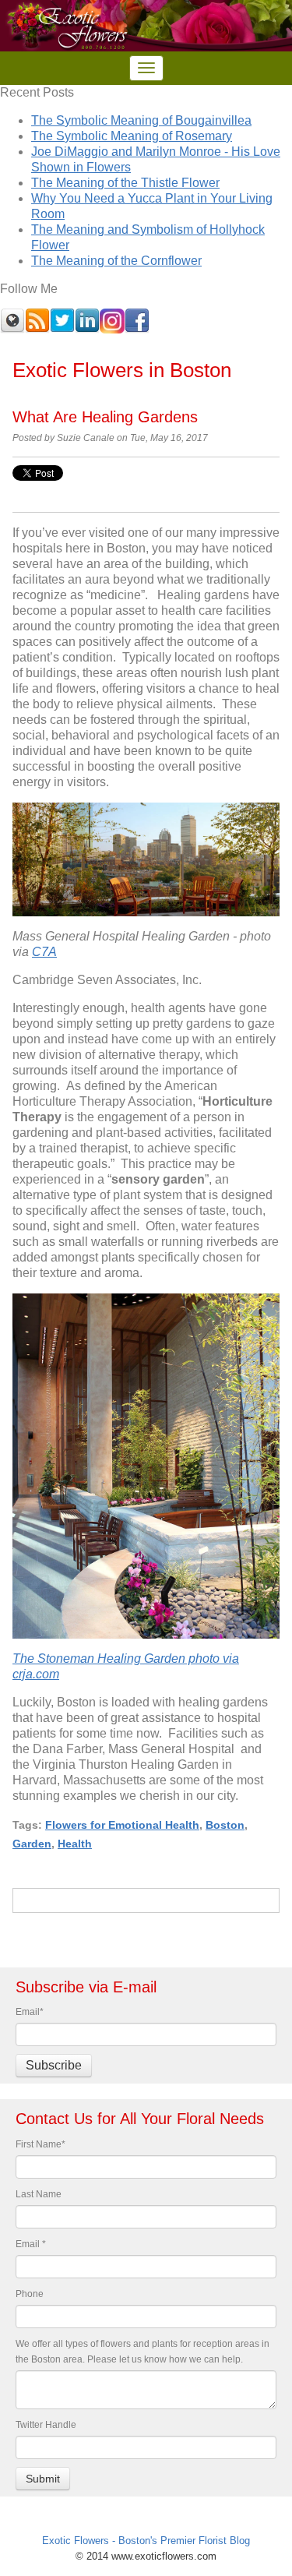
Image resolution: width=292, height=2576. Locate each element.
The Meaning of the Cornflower (116, 261)
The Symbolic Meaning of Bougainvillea (141, 120)
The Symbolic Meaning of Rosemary (132, 136)
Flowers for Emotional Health (122, 1825)
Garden (32, 1844)
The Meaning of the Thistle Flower (125, 183)
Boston (225, 1825)
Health (75, 1844)
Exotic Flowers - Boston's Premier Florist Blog (146, 2541)
